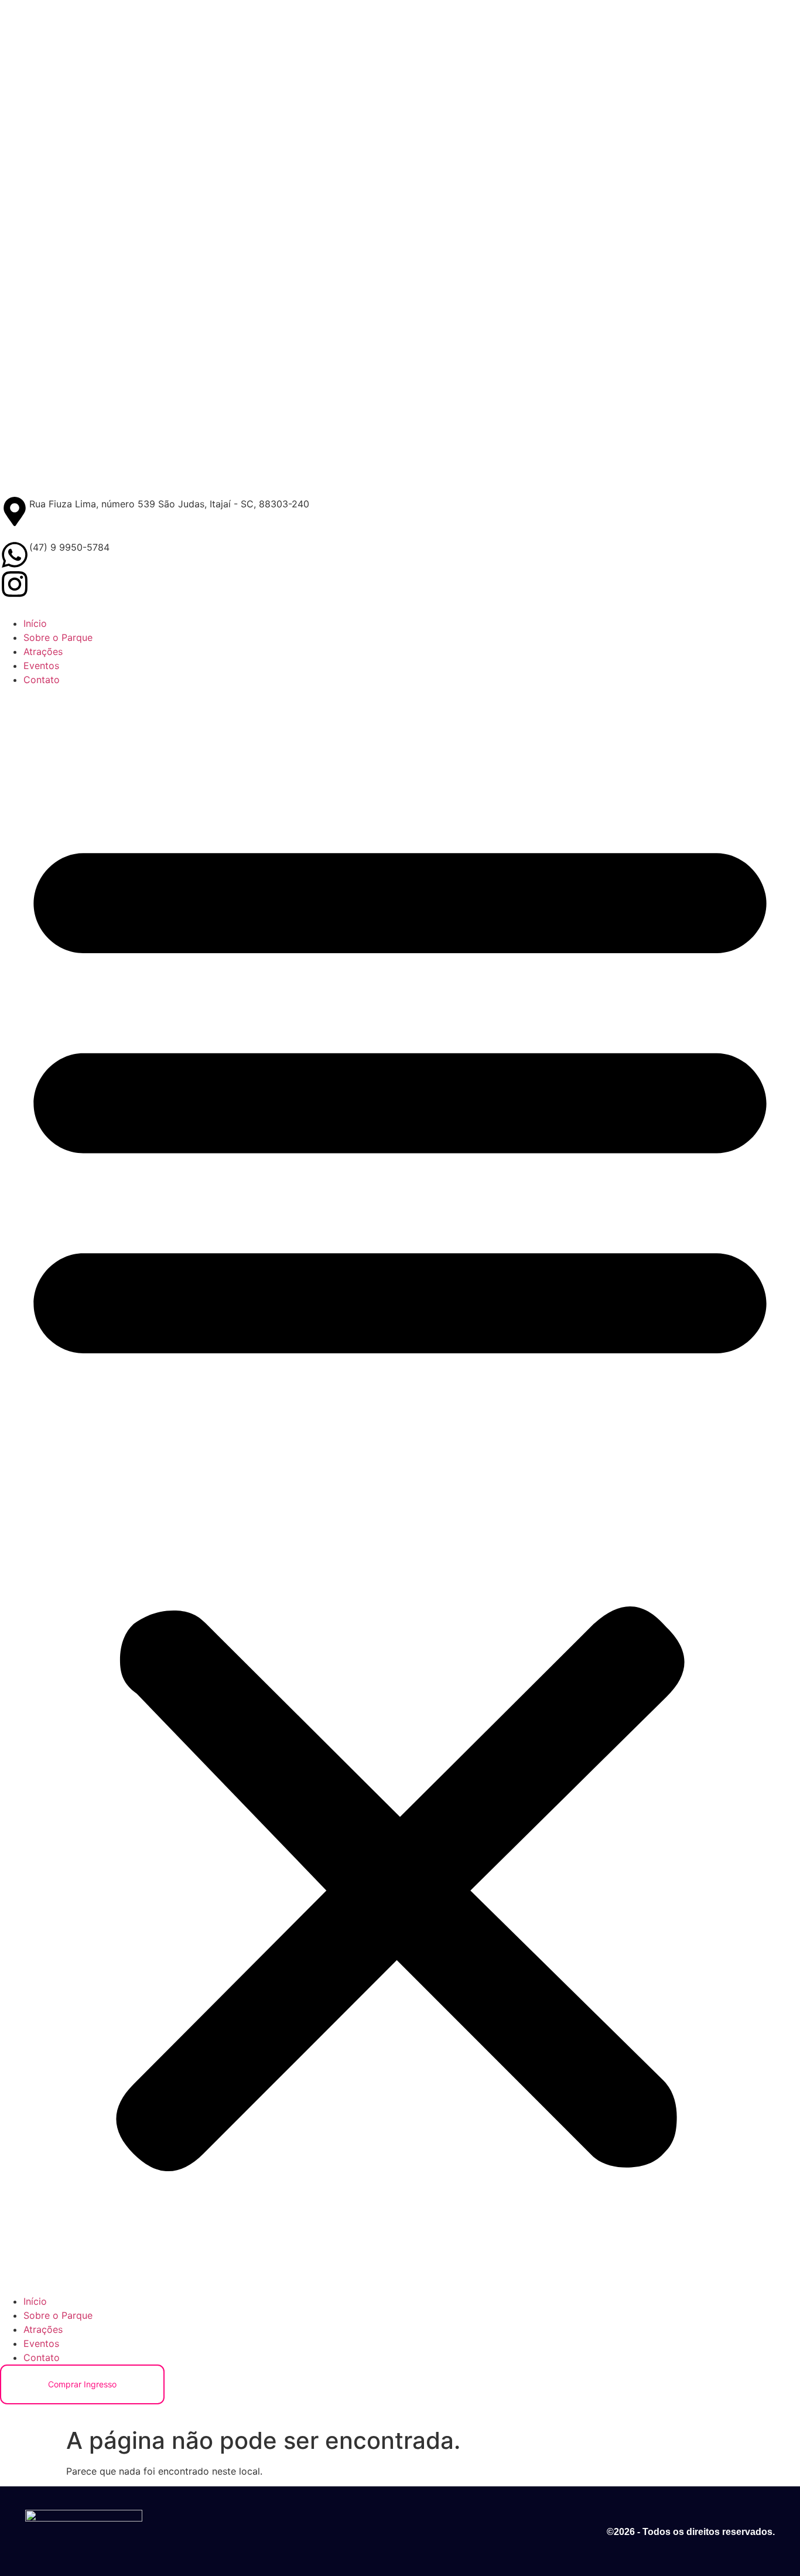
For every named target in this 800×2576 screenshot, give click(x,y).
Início (35, 623)
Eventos (41, 666)
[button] (400, 1490)
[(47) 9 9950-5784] (15, 555)
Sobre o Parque (58, 637)
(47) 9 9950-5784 (69, 547)
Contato (42, 680)
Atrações (43, 651)
